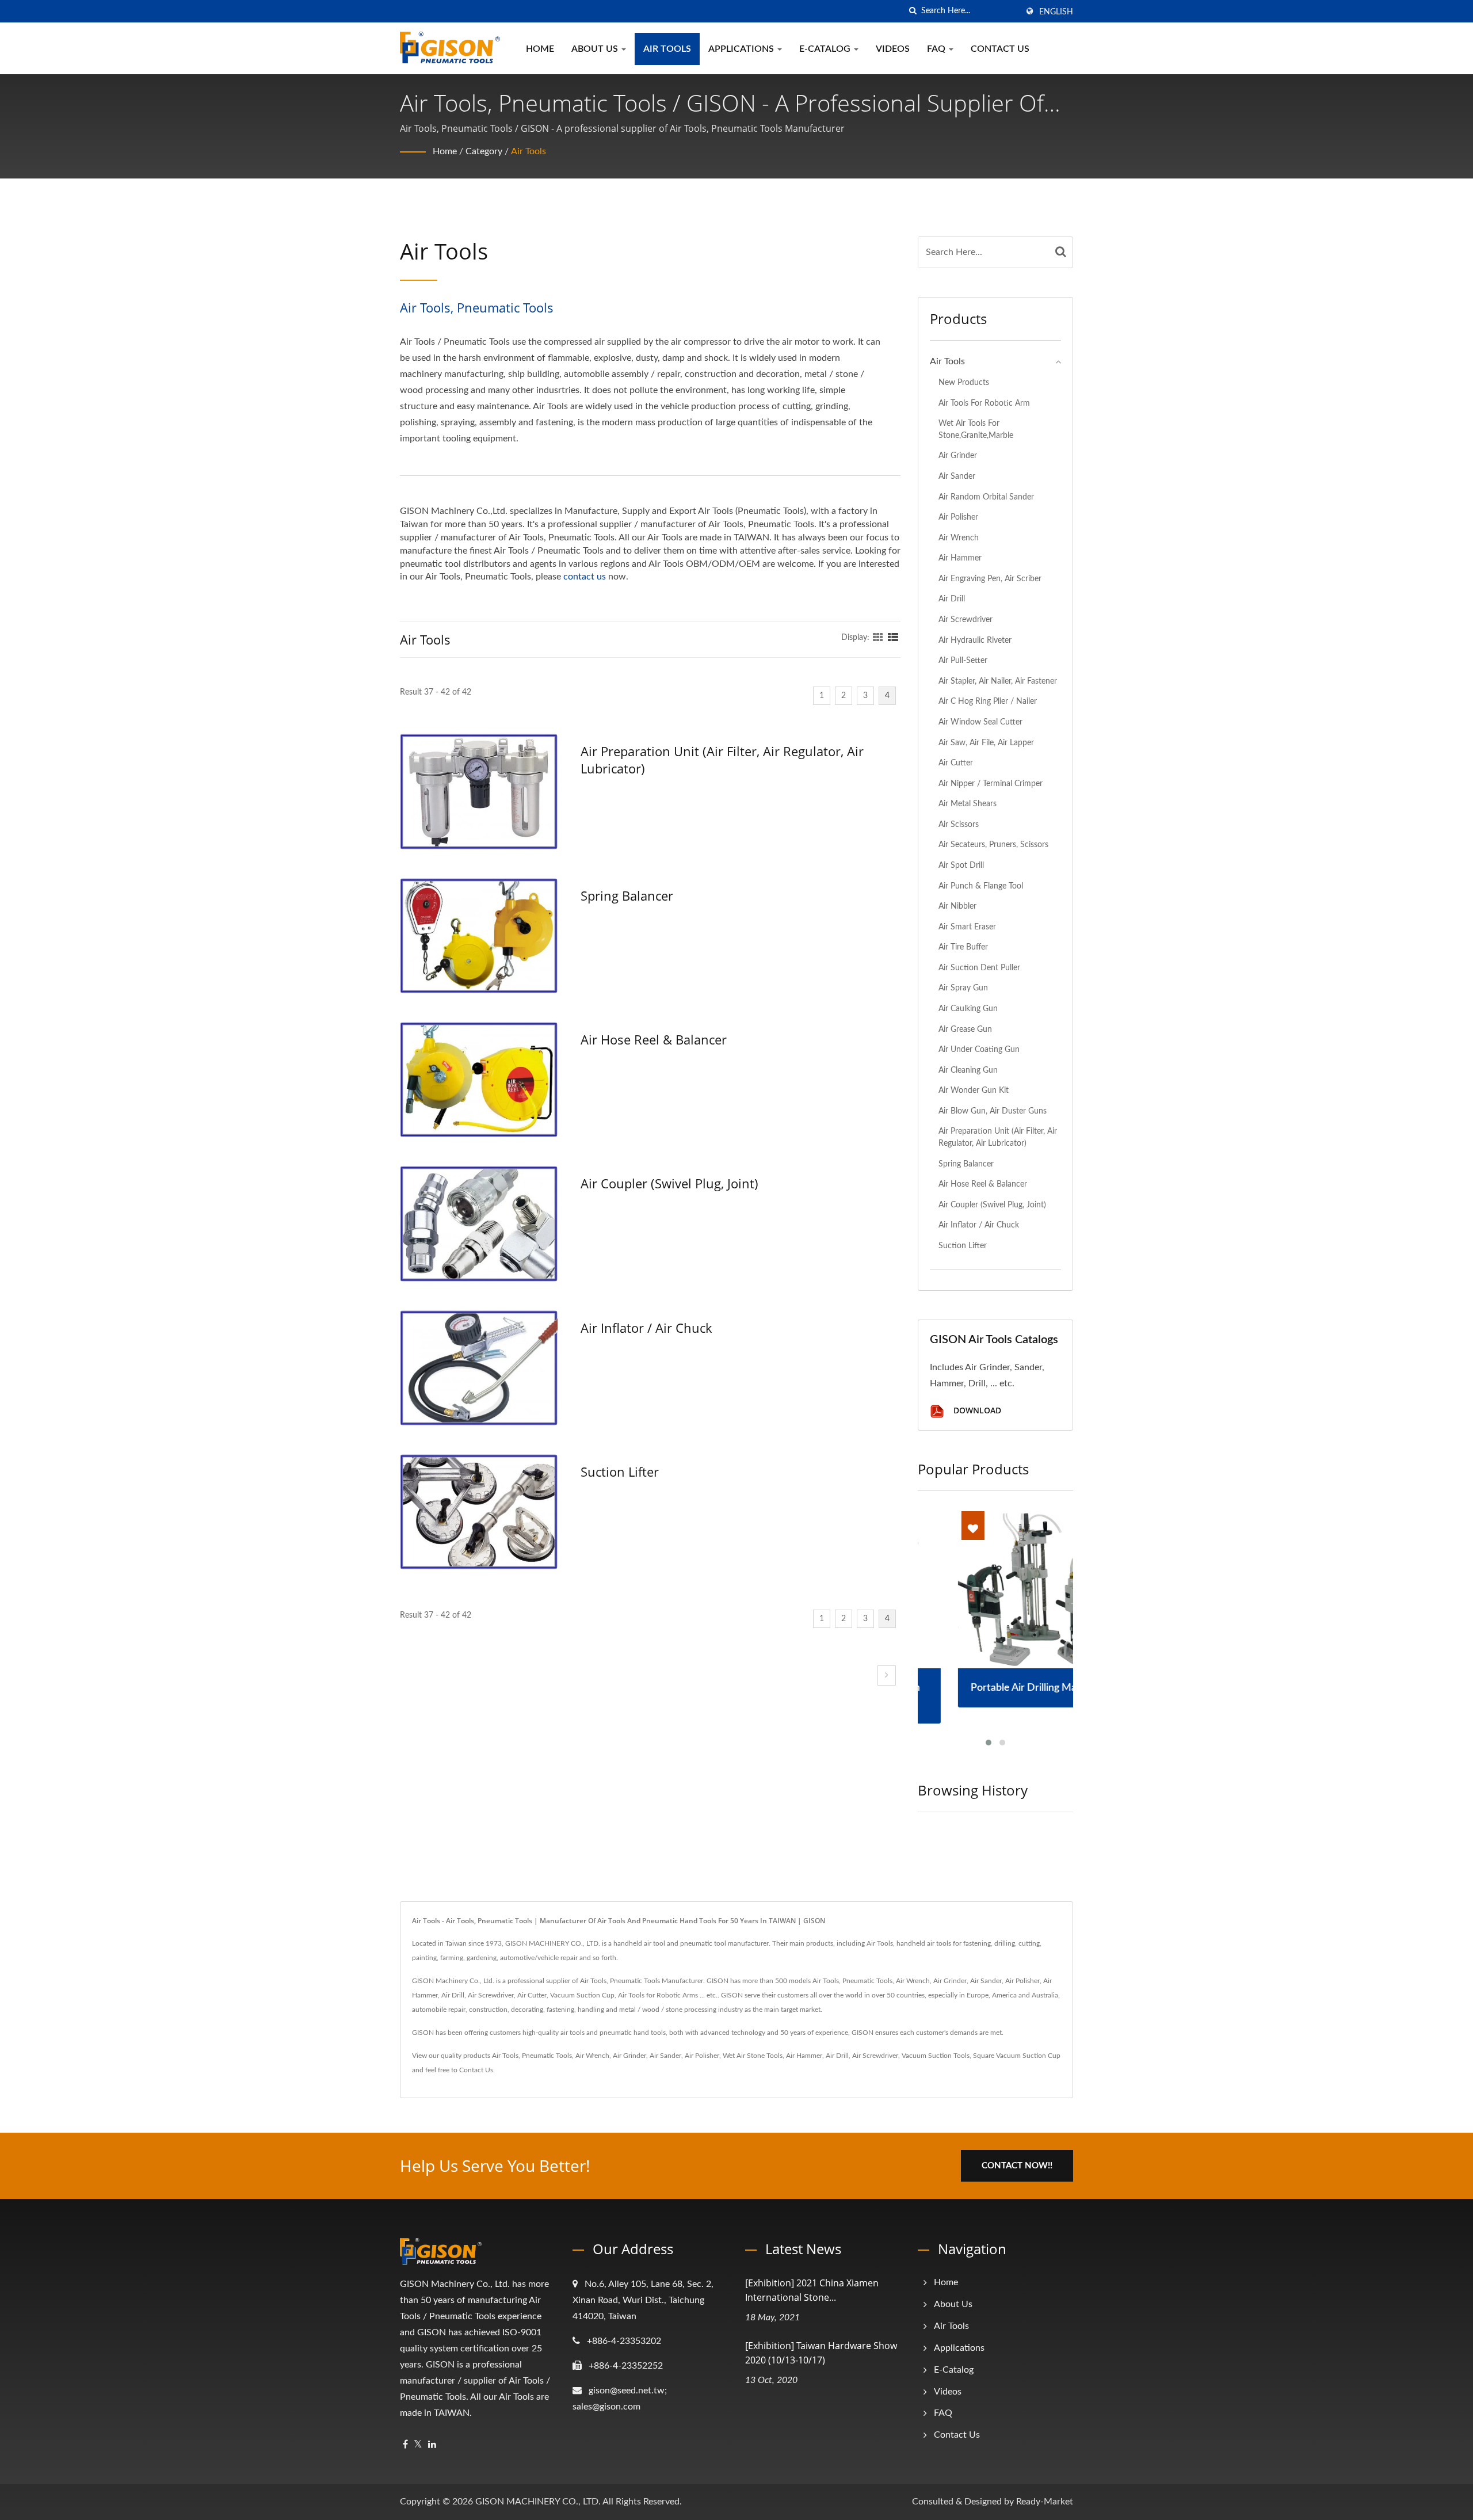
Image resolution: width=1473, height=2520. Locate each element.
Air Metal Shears (968, 804)
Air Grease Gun (965, 1029)
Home (540, 49)
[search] (913, 11)
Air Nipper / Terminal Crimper (991, 784)
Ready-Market (1045, 2502)
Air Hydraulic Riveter (975, 640)
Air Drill (952, 599)
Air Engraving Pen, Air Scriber (990, 579)
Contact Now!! (1017, 2166)
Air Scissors (959, 824)
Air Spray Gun (963, 988)
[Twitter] (418, 2445)
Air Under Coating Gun (979, 1049)
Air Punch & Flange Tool (981, 886)
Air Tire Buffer (963, 947)
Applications (742, 49)
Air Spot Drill (961, 865)
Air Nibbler (957, 906)
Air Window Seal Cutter (980, 722)
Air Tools (667, 49)
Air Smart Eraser (967, 927)
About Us (596, 49)
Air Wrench (959, 538)
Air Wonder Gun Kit (974, 1090)
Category (484, 151)
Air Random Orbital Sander (986, 497)
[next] (887, 1675)
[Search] (1061, 252)
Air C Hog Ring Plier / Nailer (988, 701)
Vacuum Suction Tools (936, 2056)
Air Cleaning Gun (968, 1070)
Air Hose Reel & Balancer (654, 1039)
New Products (964, 382)
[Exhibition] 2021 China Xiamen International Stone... (812, 2290)
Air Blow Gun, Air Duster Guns (993, 1111)
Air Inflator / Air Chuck (646, 1328)
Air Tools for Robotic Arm (984, 403)
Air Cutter (956, 763)
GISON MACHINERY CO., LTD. (538, 2502)
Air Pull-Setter (963, 660)
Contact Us (1000, 49)
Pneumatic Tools (547, 2056)
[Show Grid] (878, 638)
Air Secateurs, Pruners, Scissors (993, 845)
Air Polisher (958, 517)
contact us (585, 577)
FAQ (937, 49)
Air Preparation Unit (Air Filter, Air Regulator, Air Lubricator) (722, 760)
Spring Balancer (627, 895)
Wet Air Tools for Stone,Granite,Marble (976, 429)
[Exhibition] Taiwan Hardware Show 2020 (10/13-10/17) (821, 2353)
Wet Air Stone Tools (753, 2056)
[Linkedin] (432, 2445)
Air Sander (957, 476)
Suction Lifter (620, 1471)
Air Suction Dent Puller (979, 968)
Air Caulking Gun (968, 1009)
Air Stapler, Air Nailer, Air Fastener (998, 681)
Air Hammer (960, 558)
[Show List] (893, 638)
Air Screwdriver (966, 619)
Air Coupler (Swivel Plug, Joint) (669, 1183)
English (1056, 12)
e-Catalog (826, 49)
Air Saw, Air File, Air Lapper (986, 743)
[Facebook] (405, 2445)
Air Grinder (958, 455)
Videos (893, 49)
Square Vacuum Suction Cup (1017, 2056)
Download (976, 1410)
